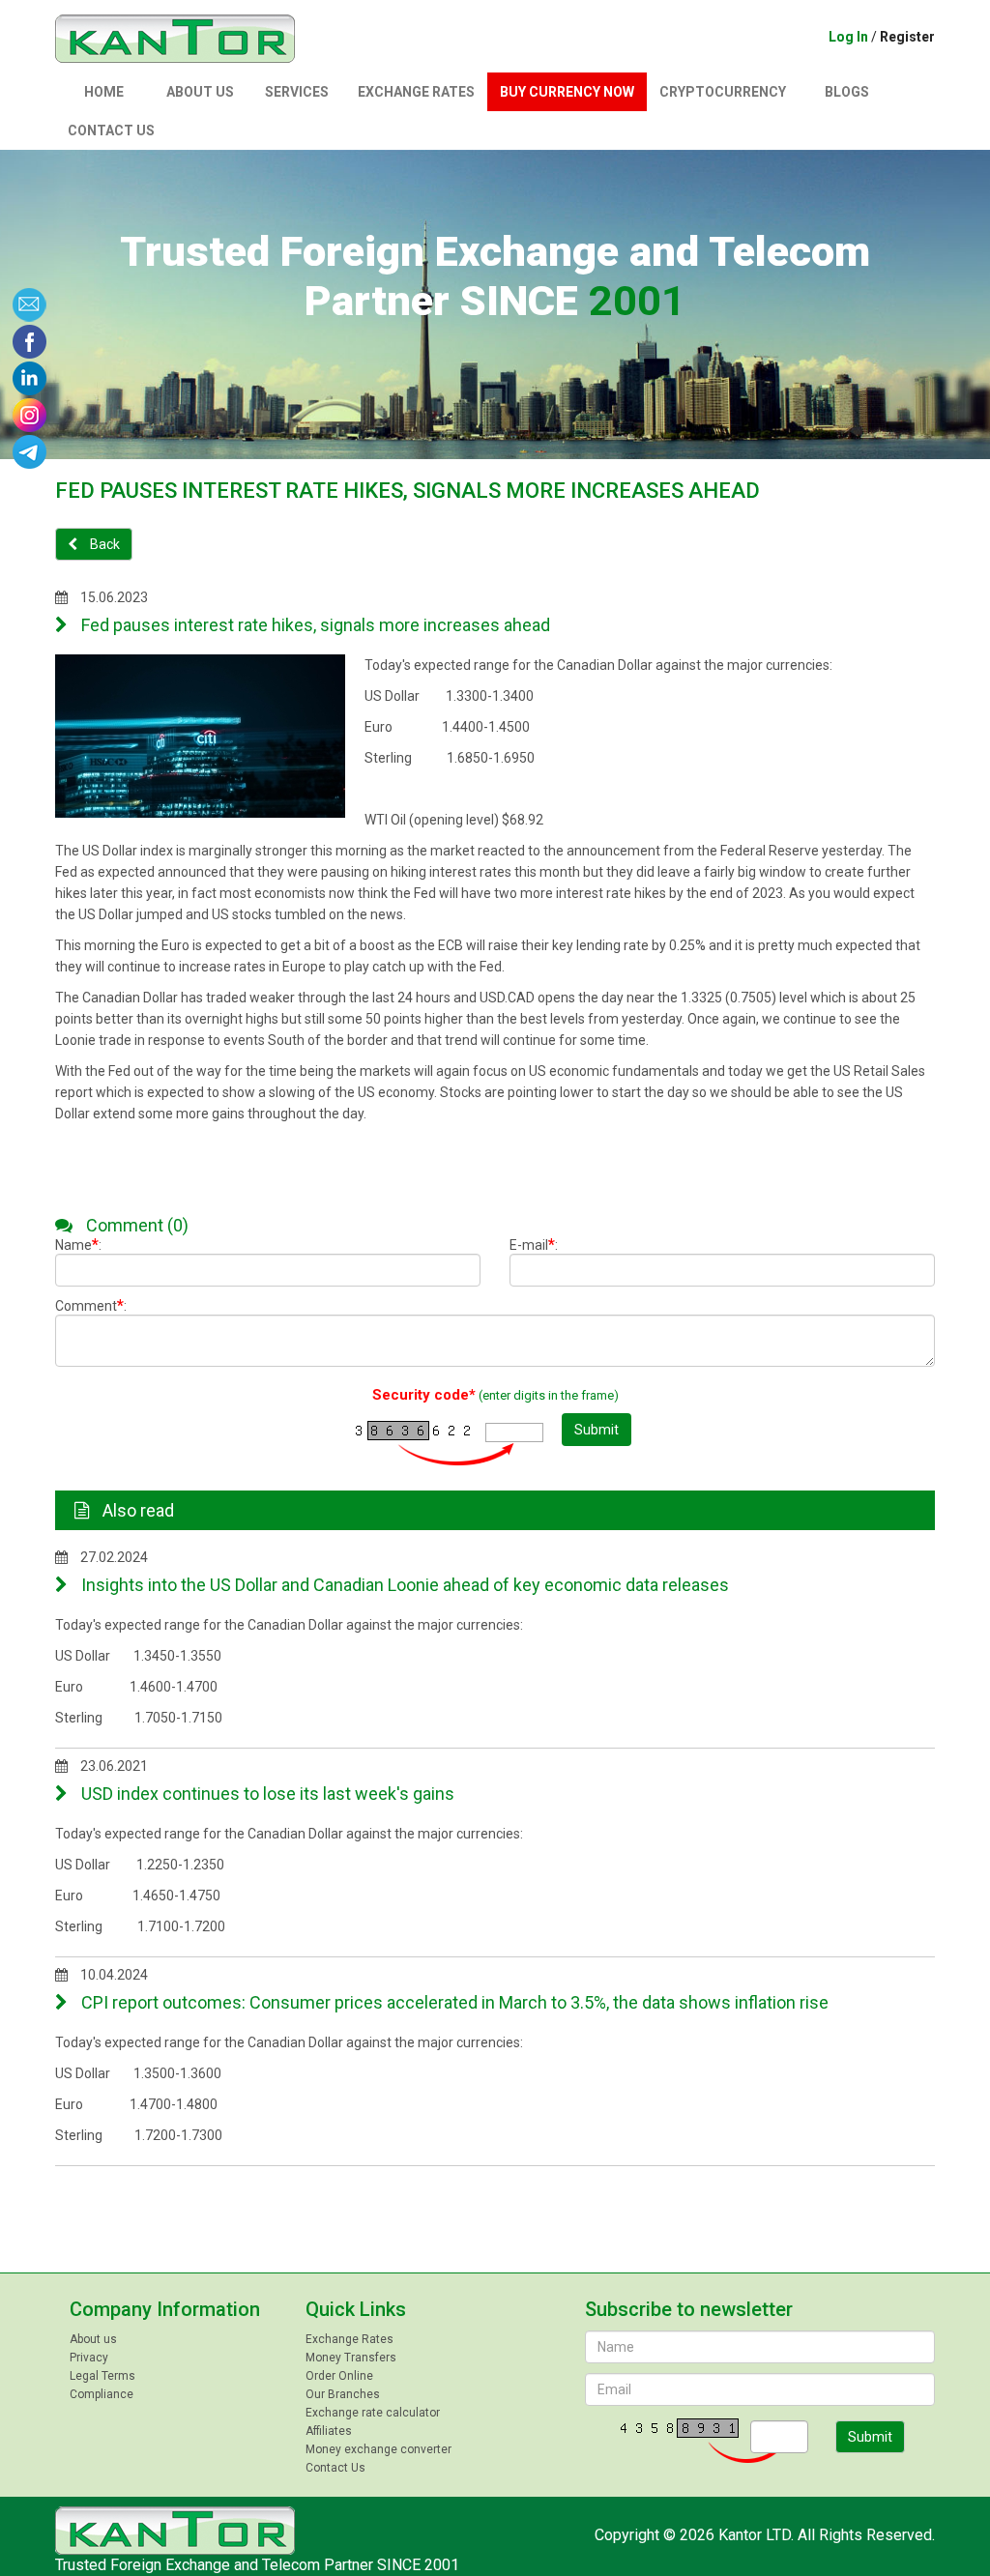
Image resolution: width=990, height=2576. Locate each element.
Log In (848, 37)
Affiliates (329, 2431)
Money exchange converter (379, 2449)
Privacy (89, 2358)
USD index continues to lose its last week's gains (266, 1794)
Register (907, 37)
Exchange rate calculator (373, 2413)
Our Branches (343, 2394)
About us (200, 92)
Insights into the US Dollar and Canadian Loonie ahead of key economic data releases (403, 1585)
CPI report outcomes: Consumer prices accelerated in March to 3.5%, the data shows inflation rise (453, 2002)
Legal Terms (102, 2376)
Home (104, 92)
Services (297, 92)
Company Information (165, 2309)
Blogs (847, 92)
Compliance (102, 2394)
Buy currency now (567, 92)
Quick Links (356, 2309)
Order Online (339, 2376)
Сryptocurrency (723, 92)
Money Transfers (351, 2358)
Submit (597, 1430)
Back (103, 544)
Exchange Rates (416, 92)
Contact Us (111, 130)
